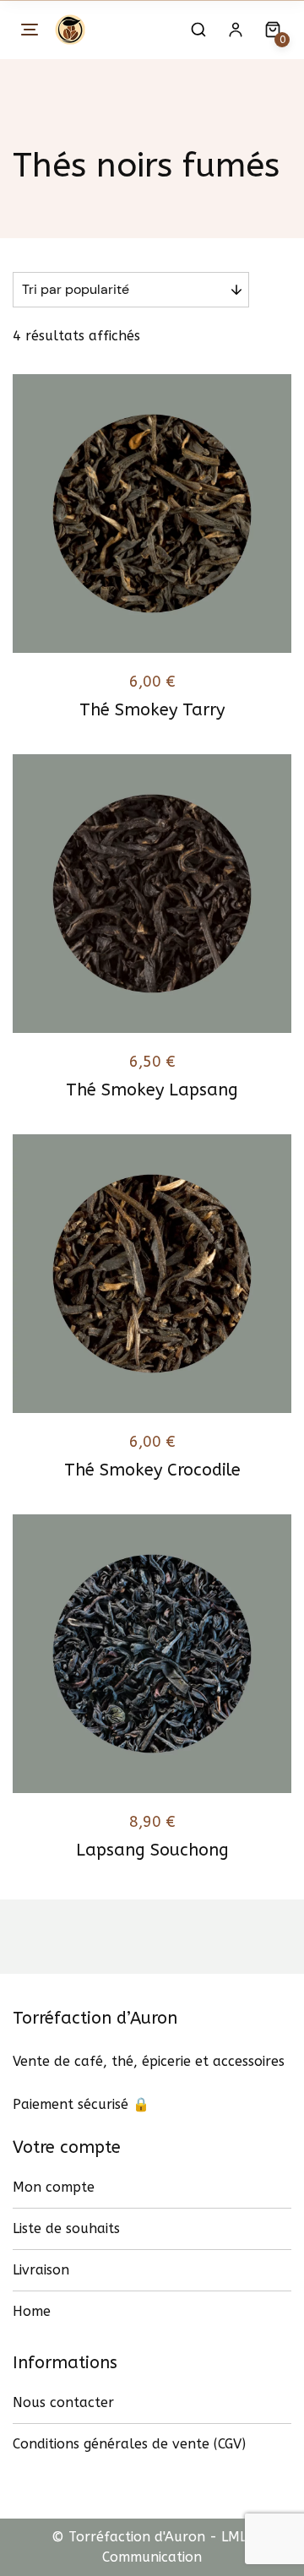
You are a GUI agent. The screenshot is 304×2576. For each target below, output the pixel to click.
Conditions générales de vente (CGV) (129, 2444)
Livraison (41, 2270)
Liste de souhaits (66, 2228)
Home (32, 2311)
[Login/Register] (236, 30)
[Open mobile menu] (30, 30)
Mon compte (54, 2187)
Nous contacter (63, 2402)
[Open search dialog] (198, 30)
